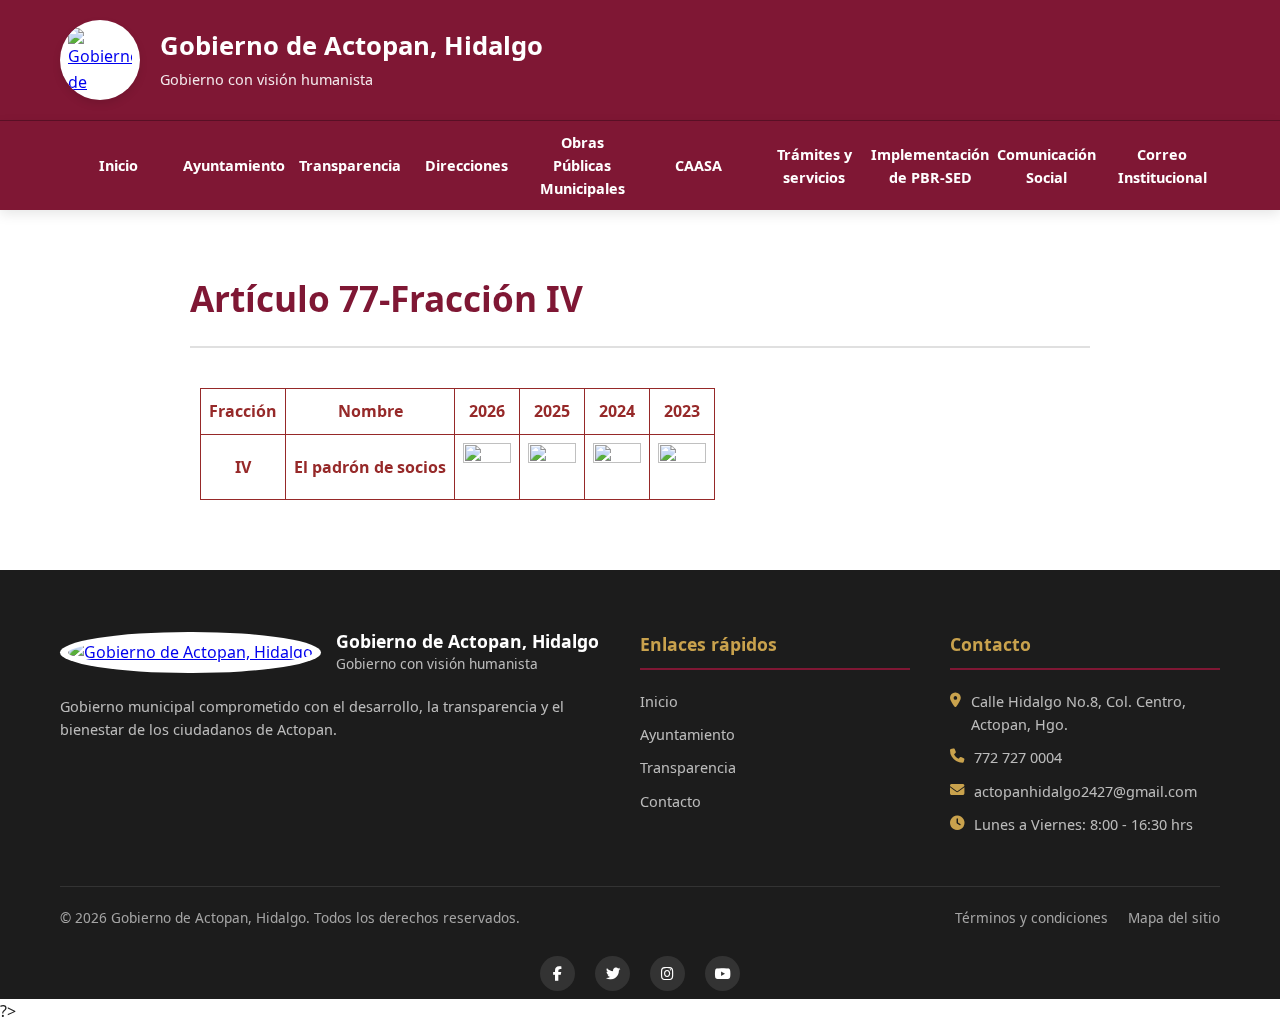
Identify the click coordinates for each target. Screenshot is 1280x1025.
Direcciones (466, 165)
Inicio (118, 165)
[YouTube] (722, 973)
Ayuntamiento (234, 165)
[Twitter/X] (612, 973)
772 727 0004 (1018, 757)
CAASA (698, 165)
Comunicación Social (1046, 166)
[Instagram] (667, 973)
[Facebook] (557, 973)
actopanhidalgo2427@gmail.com (1085, 791)
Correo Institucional (1162, 166)
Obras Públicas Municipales (582, 165)
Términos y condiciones (1031, 917)
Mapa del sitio (1174, 917)
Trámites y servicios (814, 166)
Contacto (670, 801)
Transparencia (350, 165)
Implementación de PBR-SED (930, 166)
